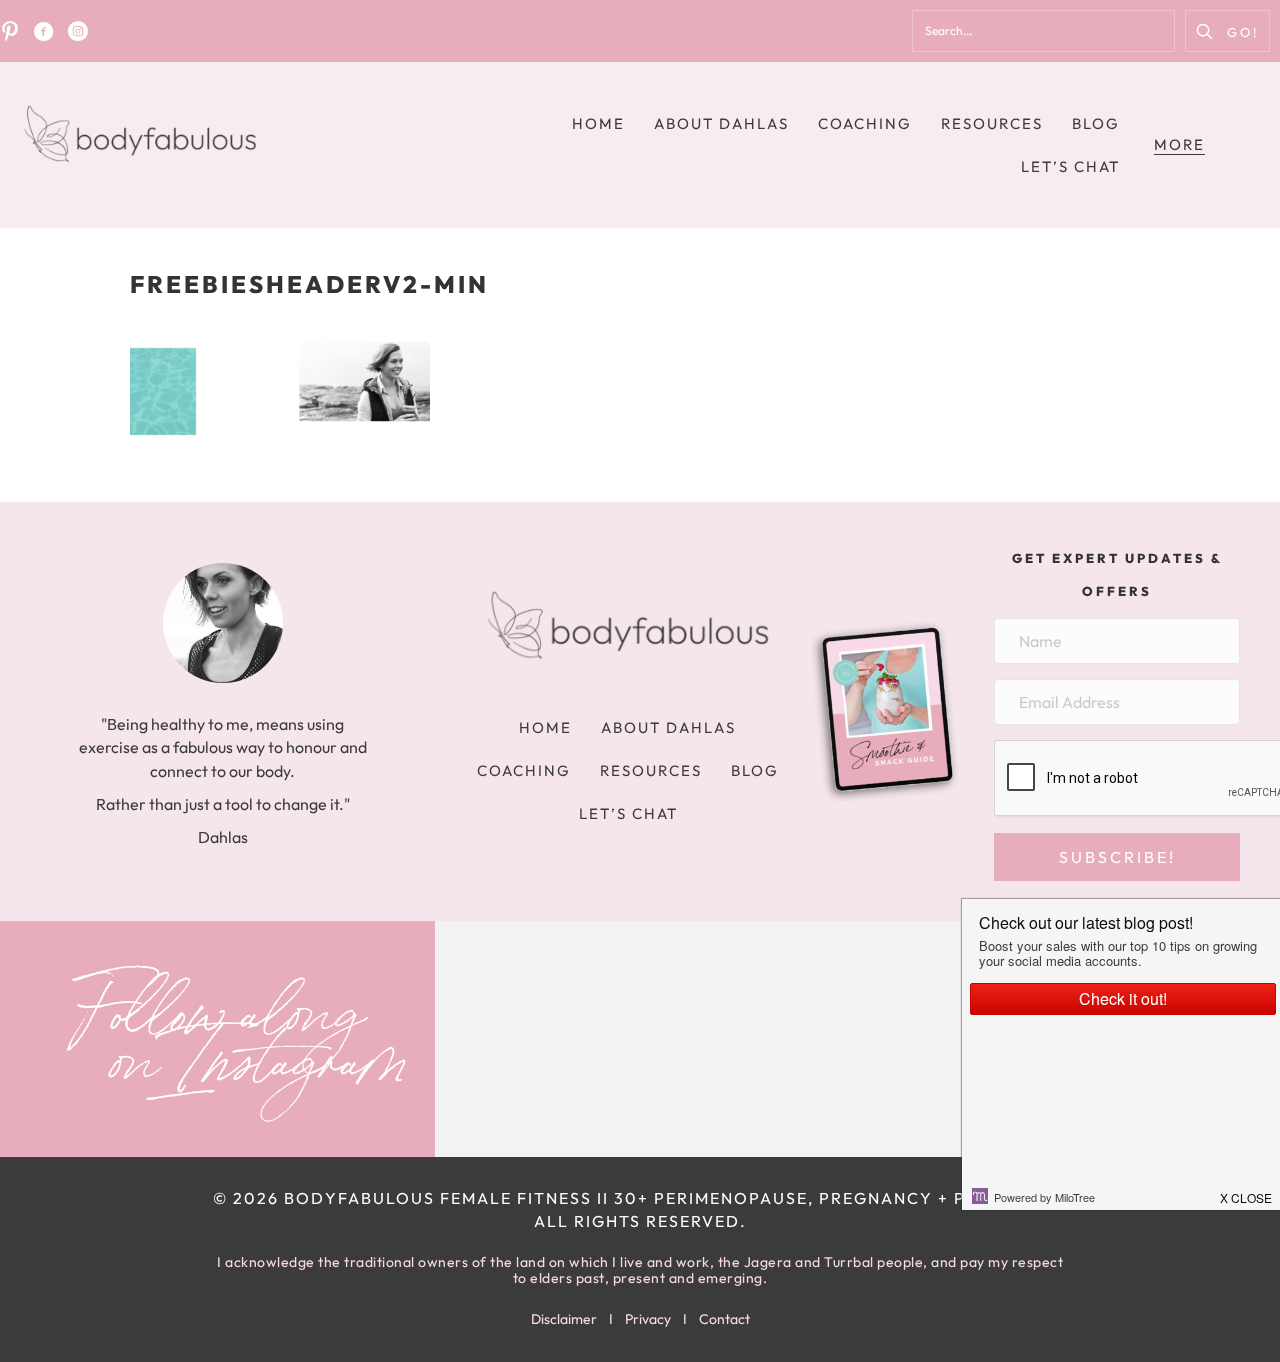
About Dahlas (721, 123)
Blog (1096, 123)
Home (598, 123)
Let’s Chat (1070, 166)
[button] (1227, 31)
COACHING (865, 123)
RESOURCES (992, 123)
